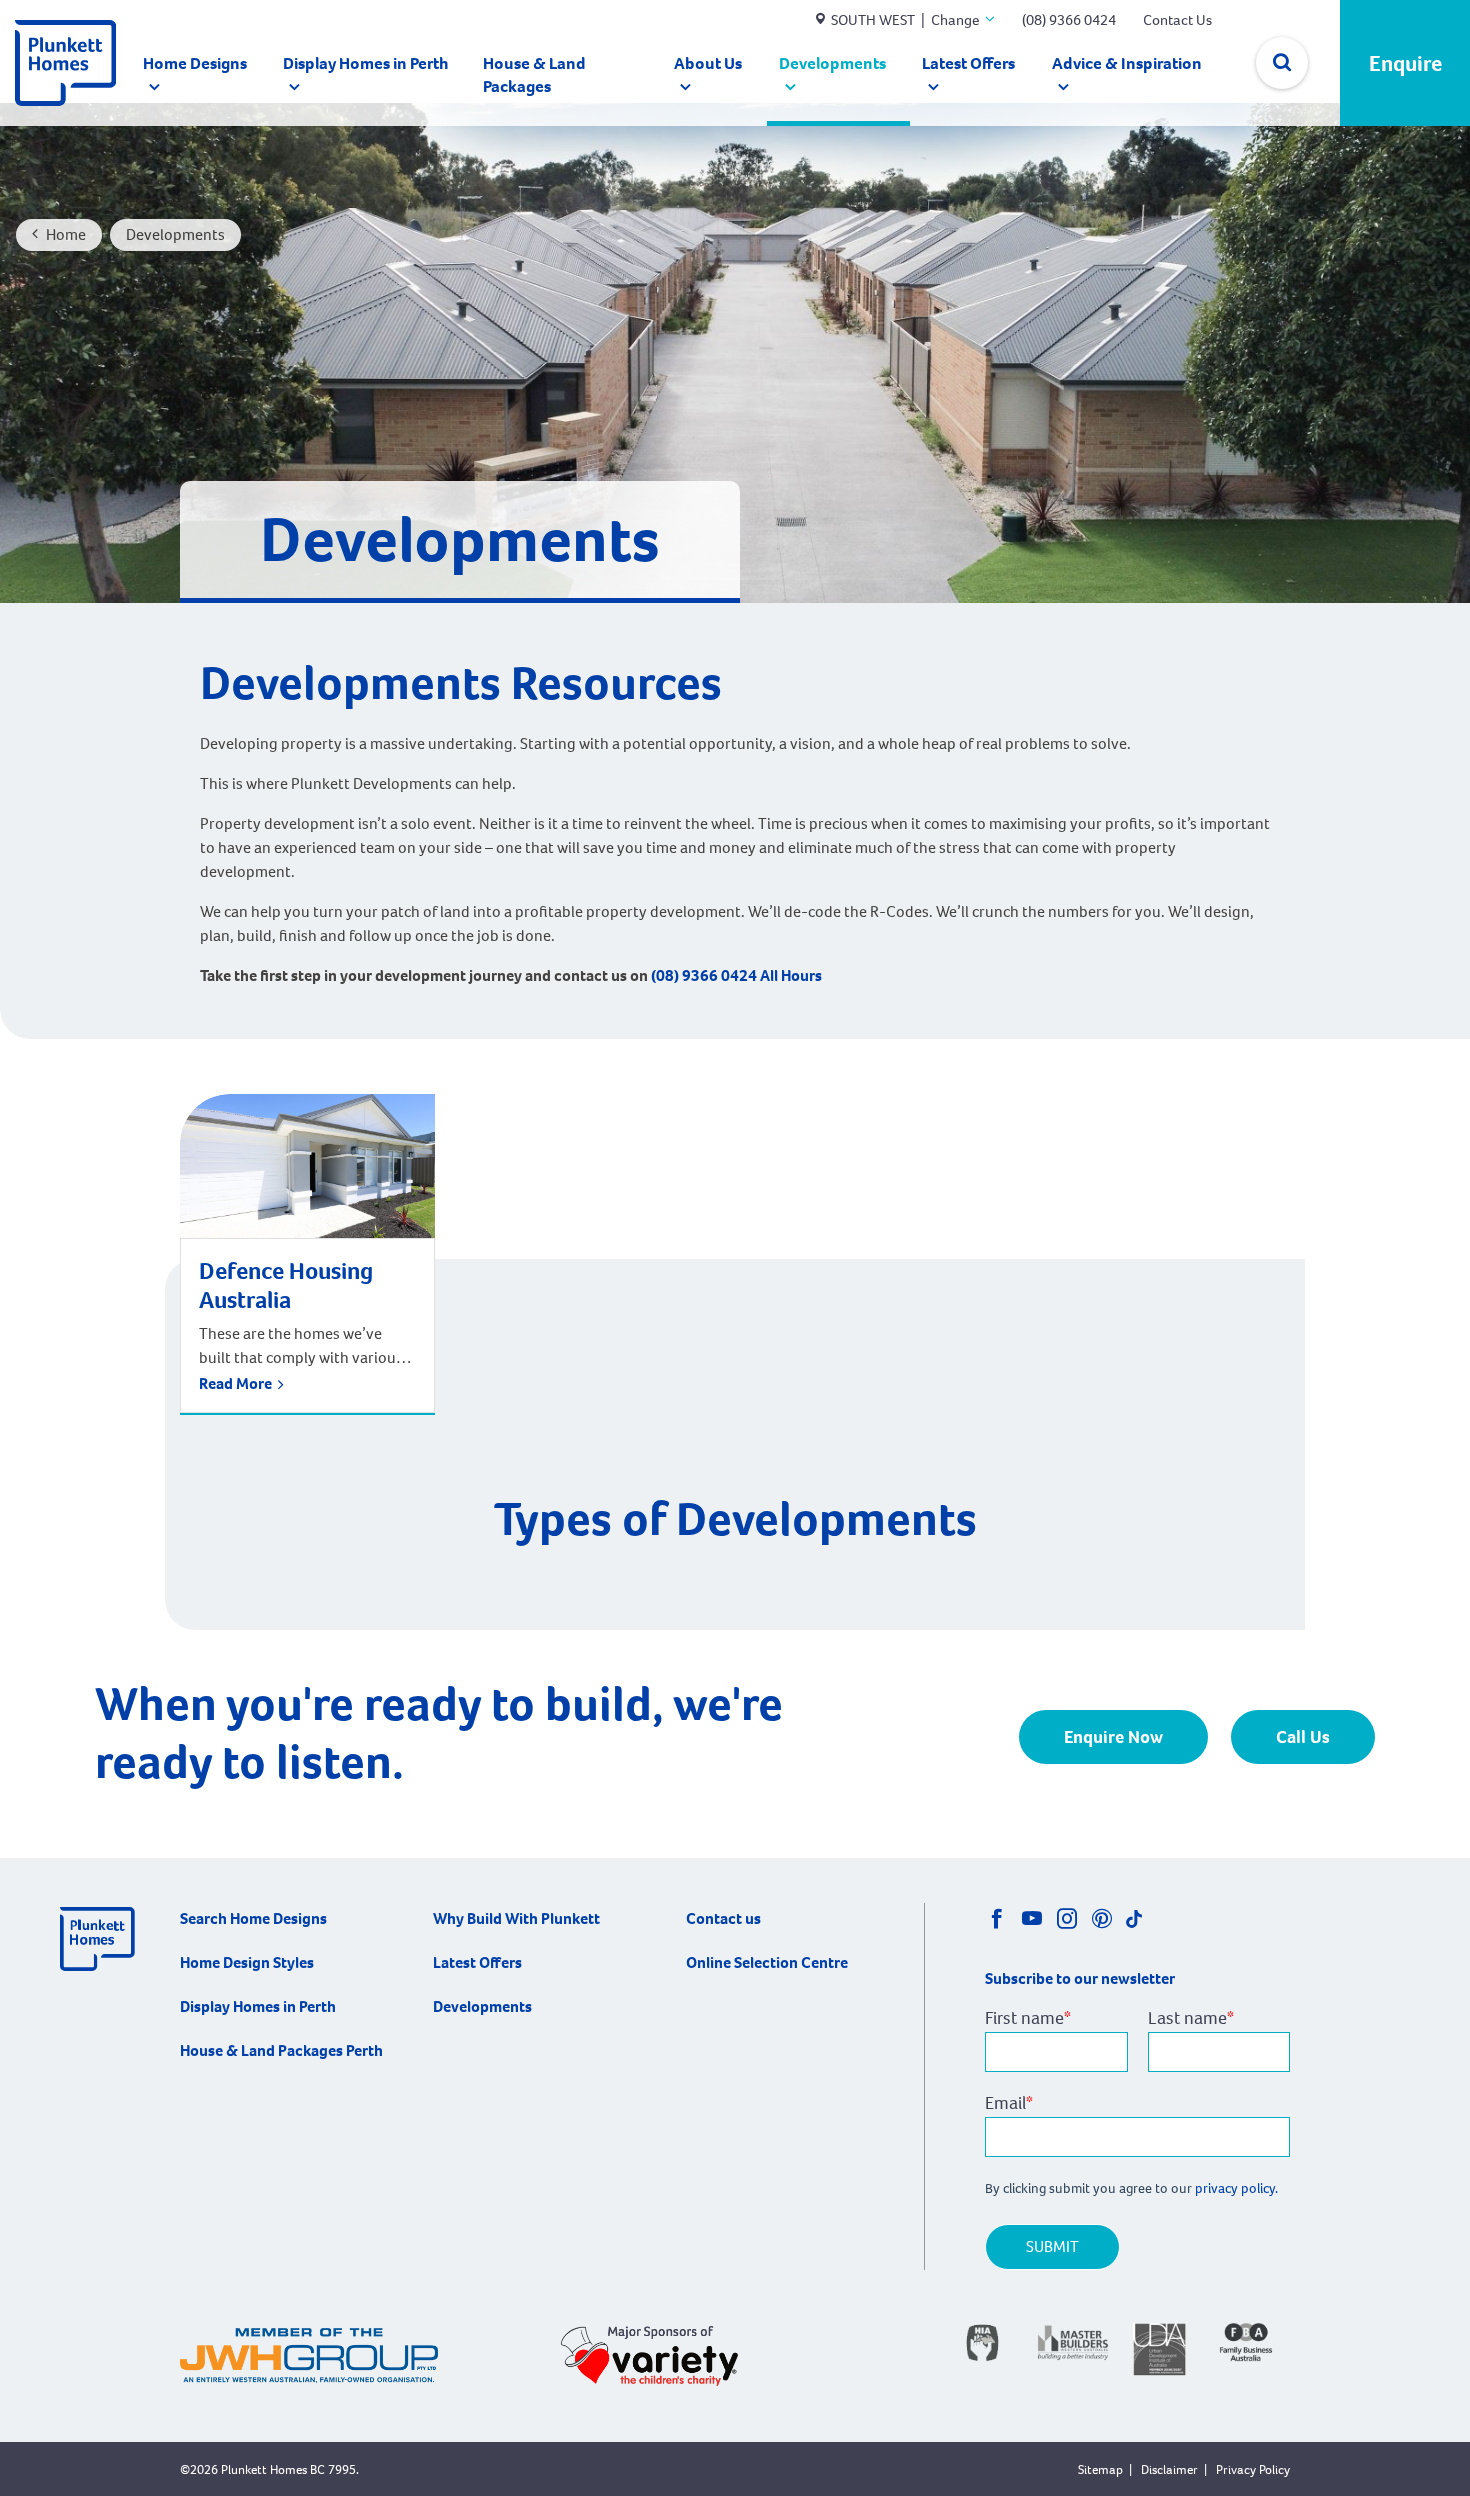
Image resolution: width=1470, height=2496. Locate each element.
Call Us (1303, 1737)
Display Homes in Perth (366, 63)
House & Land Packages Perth (281, 2050)
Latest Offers (968, 63)
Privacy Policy (1253, 2469)
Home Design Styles (247, 1962)
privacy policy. (1238, 2188)
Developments (832, 63)
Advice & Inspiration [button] (1127, 63)
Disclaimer (1169, 2469)
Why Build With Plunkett (516, 1918)
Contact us (723, 1918)
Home (66, 234)
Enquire (1405, 63)
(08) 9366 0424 (1069, 20)
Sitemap (1100, 2469)
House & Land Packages (534, 75)
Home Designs (195, 63)
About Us (708, 63)
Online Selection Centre (767, 1962)
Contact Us (1177, 20)
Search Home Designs (253, 1918)
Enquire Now (1113, 1737)
